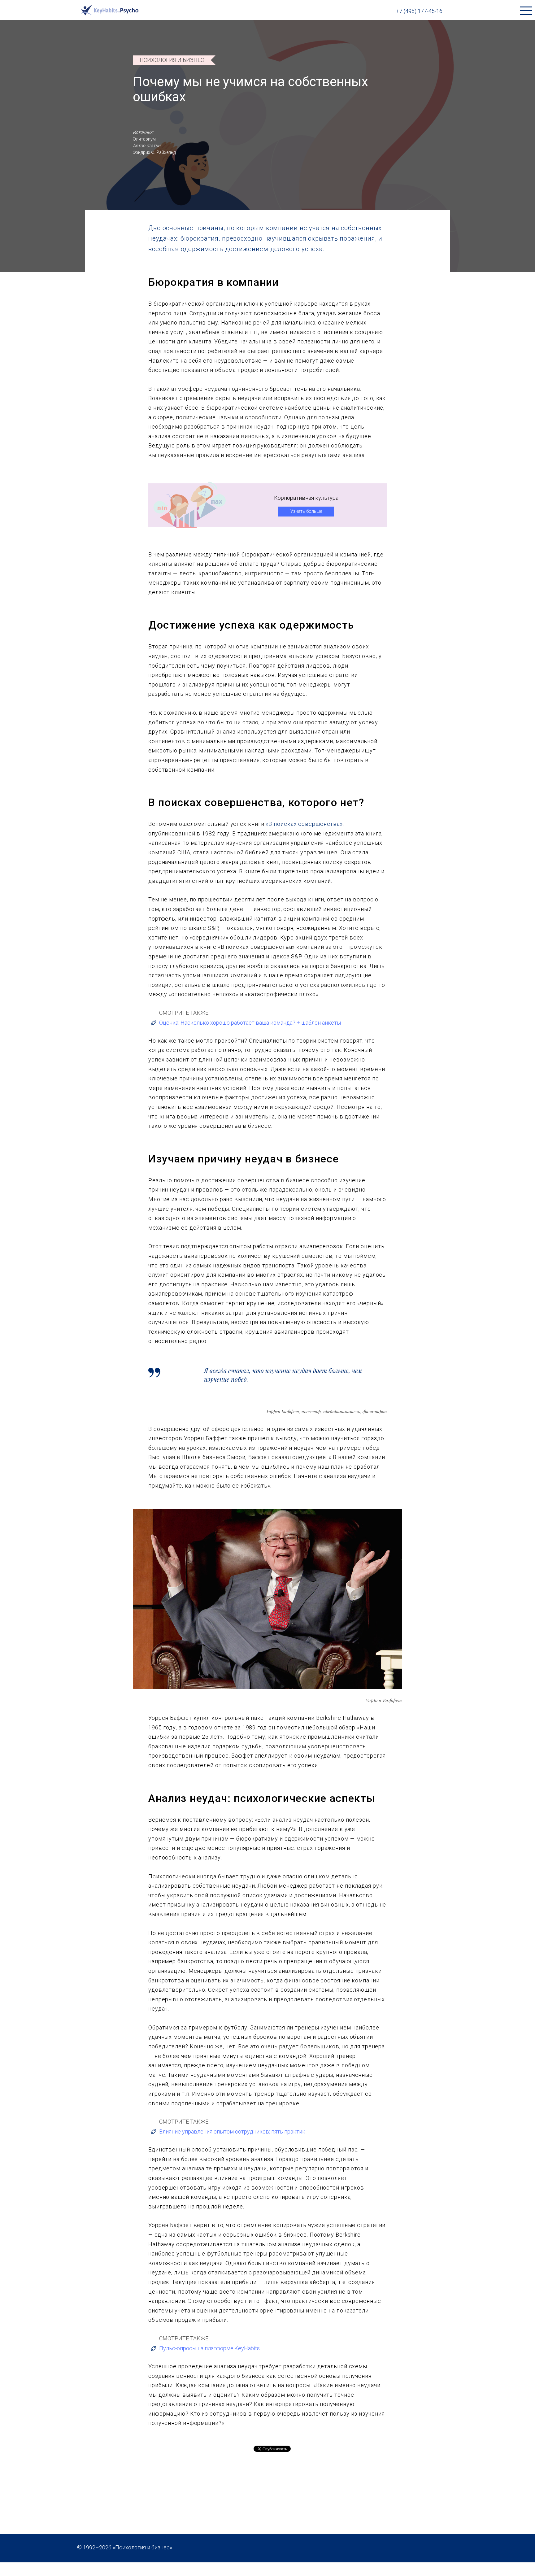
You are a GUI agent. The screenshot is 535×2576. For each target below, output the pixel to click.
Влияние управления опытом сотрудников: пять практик (232, 2131)
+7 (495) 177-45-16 (419, 11)
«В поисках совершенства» (304, 824)
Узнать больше (306, 511)
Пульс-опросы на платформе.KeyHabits (209, 2348)
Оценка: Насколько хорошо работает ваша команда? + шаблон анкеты (250, 1023)
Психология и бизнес (172, 60)
